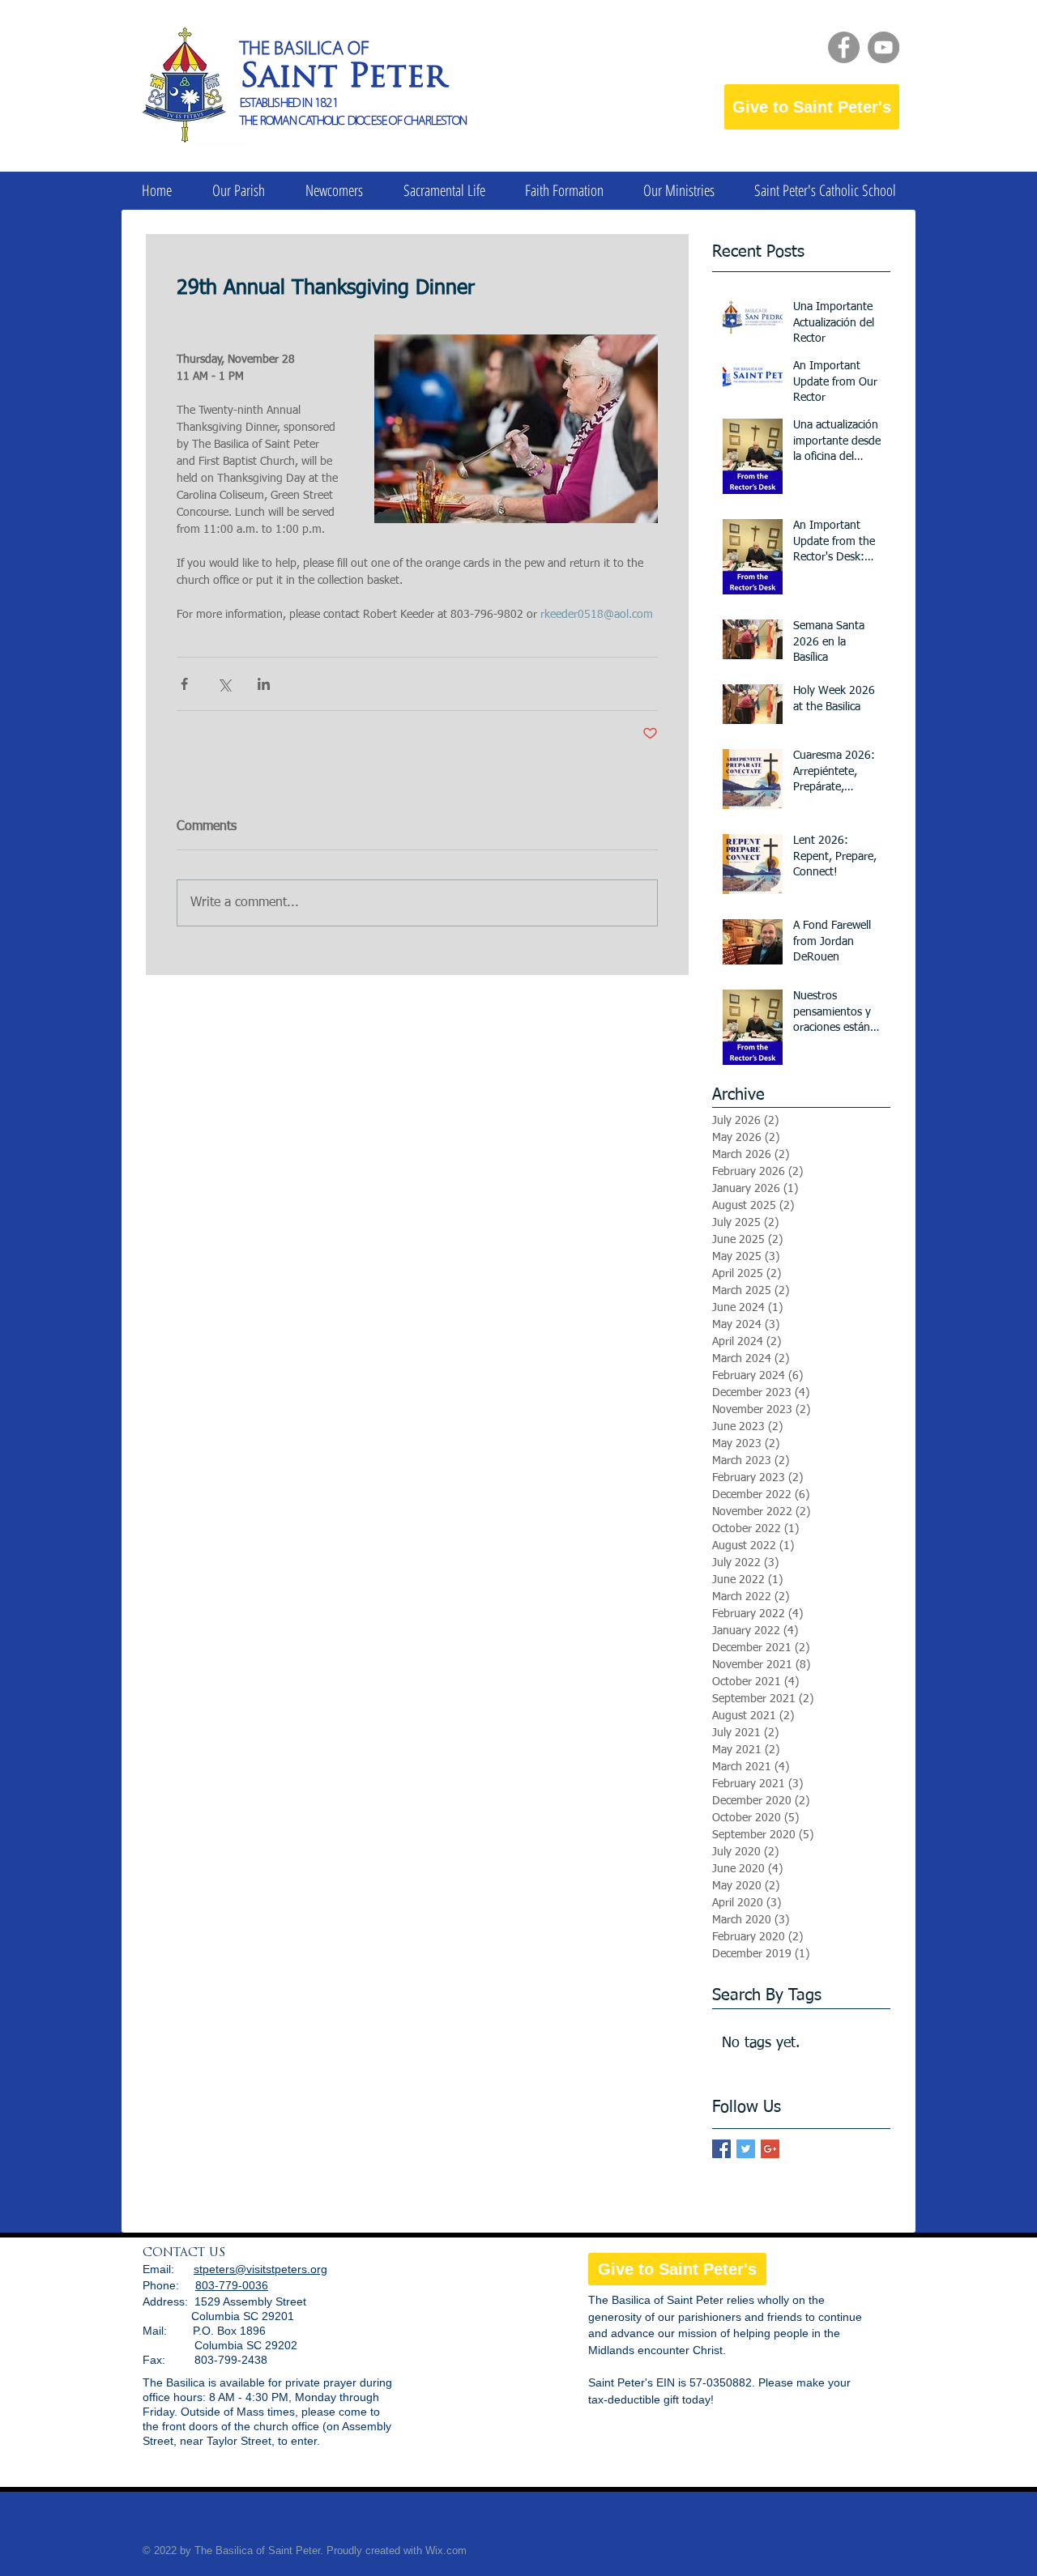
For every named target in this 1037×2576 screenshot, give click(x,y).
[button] (239, 191)
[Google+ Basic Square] (770, 2149)
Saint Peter (343, 79)
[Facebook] (844, 47)
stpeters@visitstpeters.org (260, 2269)
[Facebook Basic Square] (721, 2149)
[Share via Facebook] (184, 684)
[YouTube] (883, 47)
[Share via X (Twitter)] (224, 684)
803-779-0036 (232, 2285)
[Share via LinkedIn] (264, 684)
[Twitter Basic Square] (746, 2149)
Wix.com (446, 2550)
